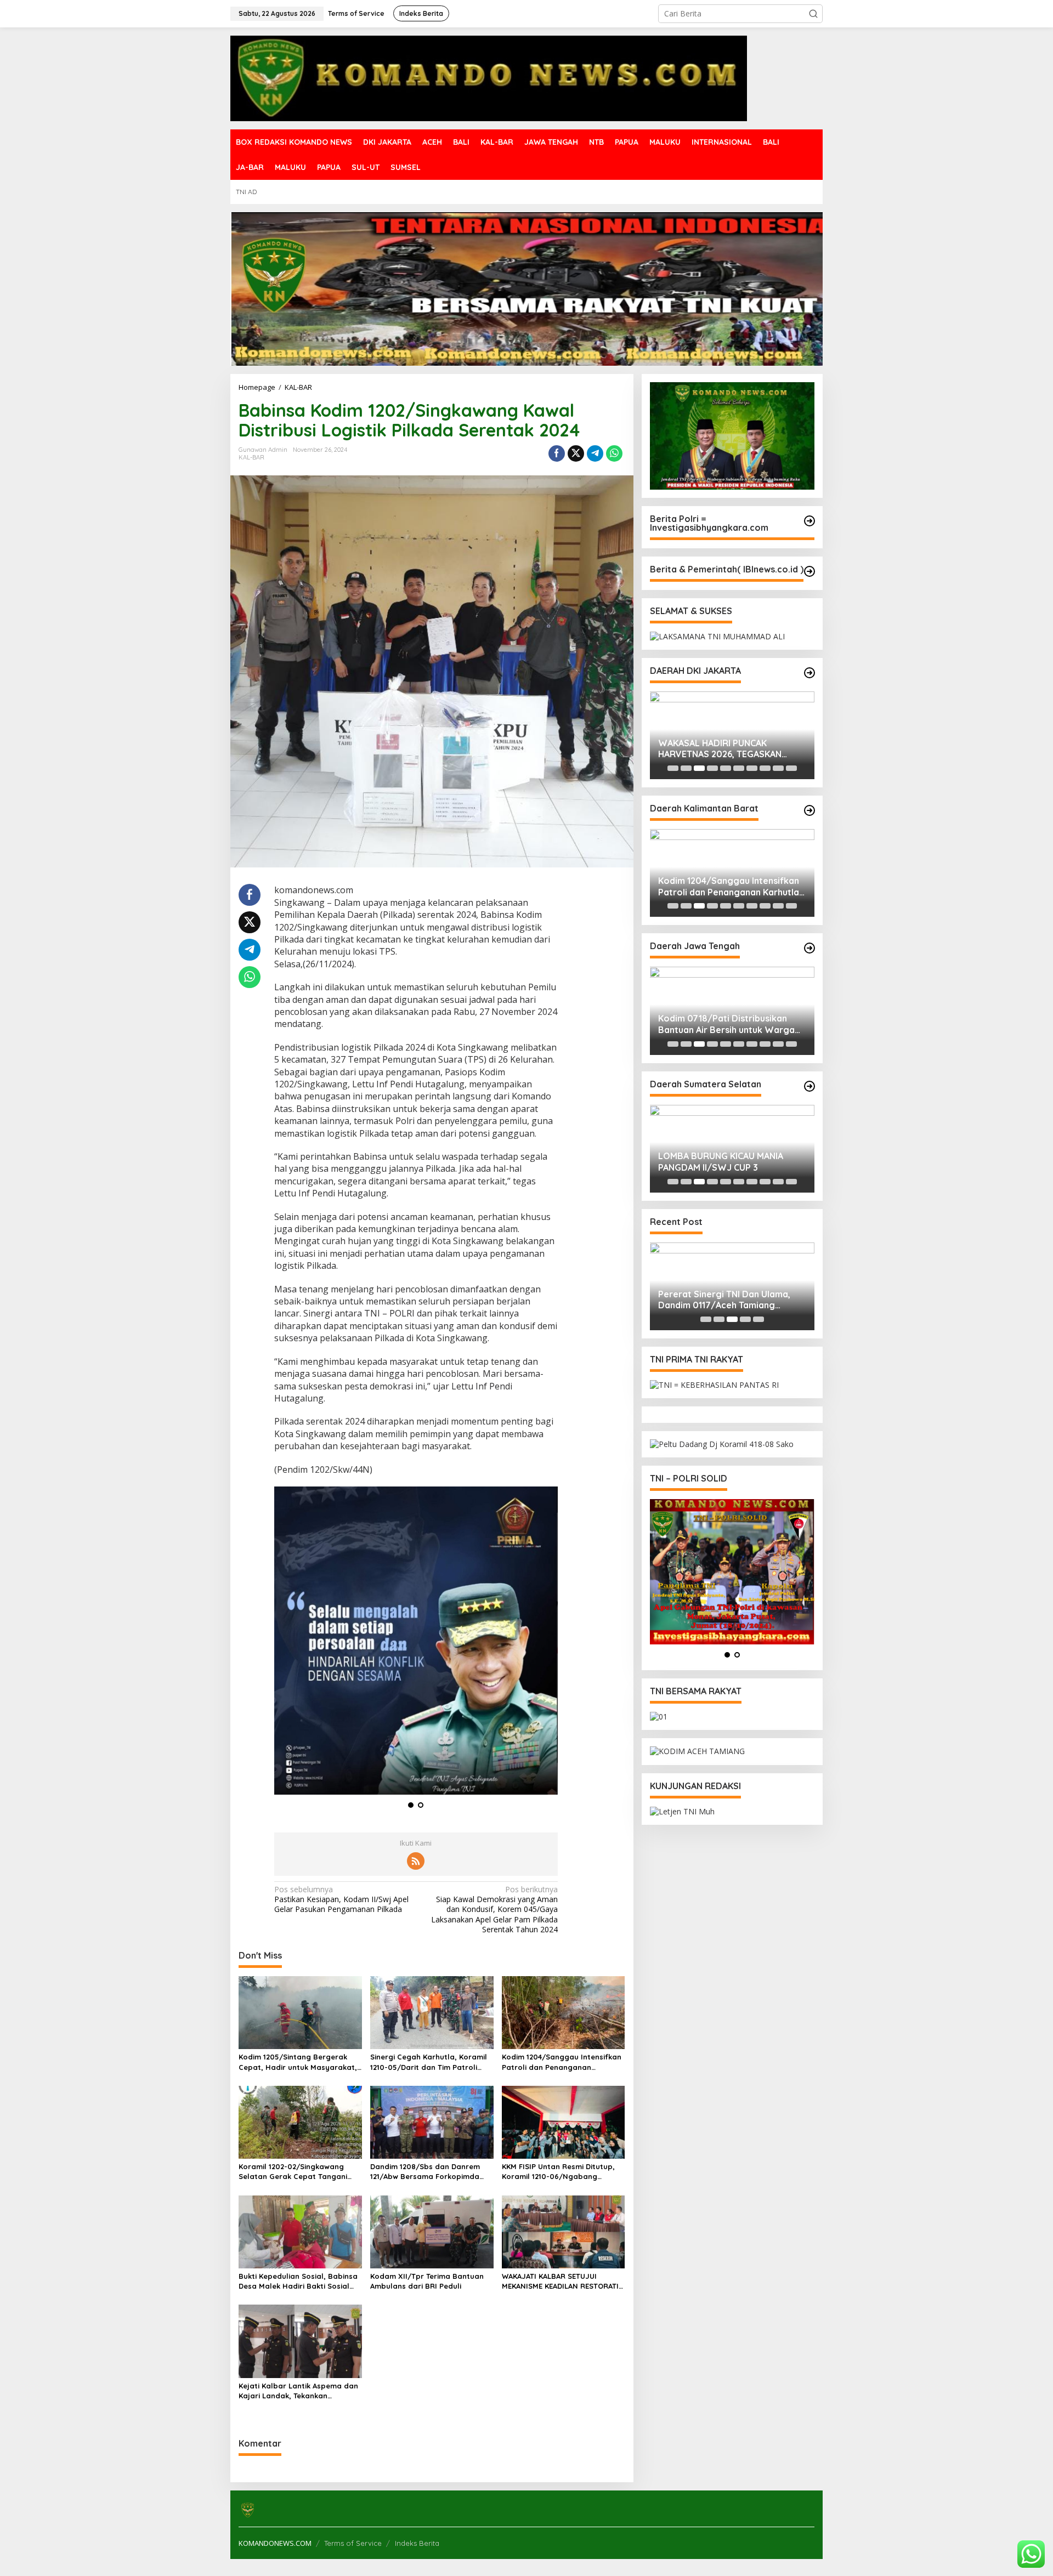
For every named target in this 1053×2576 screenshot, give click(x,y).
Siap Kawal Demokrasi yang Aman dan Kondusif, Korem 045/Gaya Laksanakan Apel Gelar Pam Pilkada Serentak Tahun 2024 (494, 1910)
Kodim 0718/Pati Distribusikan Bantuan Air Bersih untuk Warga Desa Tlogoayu (726, 1024)
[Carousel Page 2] (686, 768)
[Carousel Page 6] (739, 768)
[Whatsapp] (614, 453)
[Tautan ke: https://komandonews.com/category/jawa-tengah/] (809, 948)
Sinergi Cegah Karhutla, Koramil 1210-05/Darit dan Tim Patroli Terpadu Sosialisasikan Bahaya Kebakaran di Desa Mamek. (429, 2062)
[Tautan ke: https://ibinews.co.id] (809, 571)
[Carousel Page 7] (752, 768)
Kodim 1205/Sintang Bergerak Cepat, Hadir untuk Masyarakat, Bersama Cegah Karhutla (298, 2062)
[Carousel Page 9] (778, 768)
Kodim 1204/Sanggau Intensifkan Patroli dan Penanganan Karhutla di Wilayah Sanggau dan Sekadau (562, 2062)
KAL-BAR (251, 457)
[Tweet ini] (576, 453)
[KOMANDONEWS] (489, 78)
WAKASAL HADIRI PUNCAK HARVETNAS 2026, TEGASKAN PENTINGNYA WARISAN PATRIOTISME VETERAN (720, 749)
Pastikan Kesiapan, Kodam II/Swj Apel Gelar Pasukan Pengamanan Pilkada (341, 1899)
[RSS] (416, 1861)
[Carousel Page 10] (791, 768)
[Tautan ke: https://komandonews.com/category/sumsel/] (809, 1086)
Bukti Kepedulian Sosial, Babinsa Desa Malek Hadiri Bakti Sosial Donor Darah (298, 2281)
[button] (813, 14)
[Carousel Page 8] (765, 768)
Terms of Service (353, 2543)
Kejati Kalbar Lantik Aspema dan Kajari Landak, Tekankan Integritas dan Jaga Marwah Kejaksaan (298, 2391)
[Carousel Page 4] (712, 768)
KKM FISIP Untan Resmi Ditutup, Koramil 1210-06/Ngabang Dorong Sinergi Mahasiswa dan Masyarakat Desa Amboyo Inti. (558, 2172)
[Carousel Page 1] (673, 768)
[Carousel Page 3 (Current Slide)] (699, 768)
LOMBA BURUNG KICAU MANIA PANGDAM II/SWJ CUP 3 (721, 1162)
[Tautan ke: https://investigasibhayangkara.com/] (809, 521)
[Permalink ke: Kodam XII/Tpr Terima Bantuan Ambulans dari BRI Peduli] (432, 2231)
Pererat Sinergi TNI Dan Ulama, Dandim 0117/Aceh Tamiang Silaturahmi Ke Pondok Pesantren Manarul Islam (729, 1300)
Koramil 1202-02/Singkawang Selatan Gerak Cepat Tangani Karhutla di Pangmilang (293, 2172)
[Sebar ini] (557, 453)
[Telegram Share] (595, 453)
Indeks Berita (417, 2543)
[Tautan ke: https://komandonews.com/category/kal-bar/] (809, 810)
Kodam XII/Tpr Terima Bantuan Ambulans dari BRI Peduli (427, 2281)
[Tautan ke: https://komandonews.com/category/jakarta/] (809, 673)
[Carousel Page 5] (726, 768)
